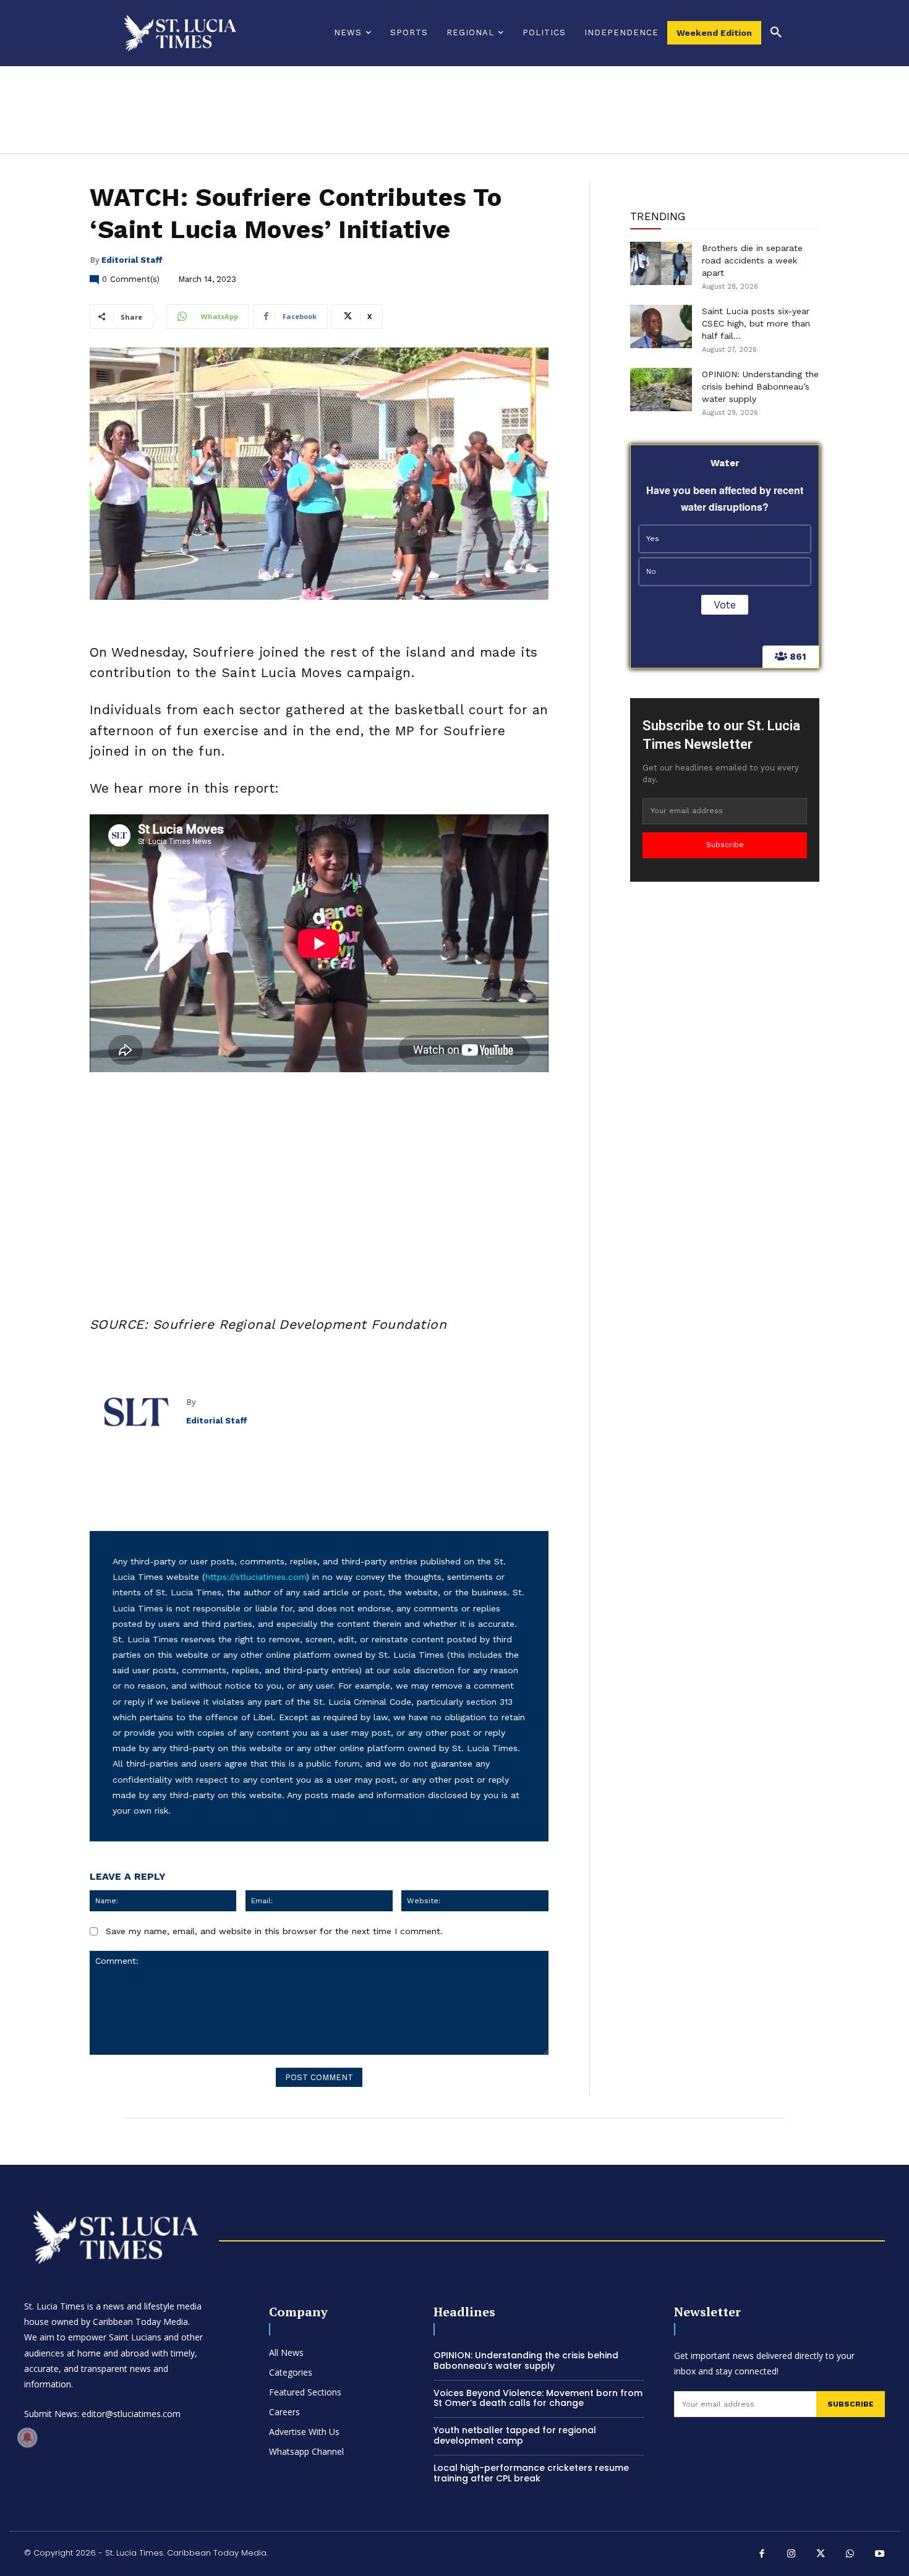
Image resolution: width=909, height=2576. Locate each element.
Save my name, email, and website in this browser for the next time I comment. (274, 1931)
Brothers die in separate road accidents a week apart (752, 260)
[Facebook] (762, 2555)
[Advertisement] (319, 1181)
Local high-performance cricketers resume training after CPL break (531, 2473)
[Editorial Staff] (138, 1412)
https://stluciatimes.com (256, 1577)
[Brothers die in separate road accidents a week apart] (661, 263)
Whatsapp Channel (306, 2451)
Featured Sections (305, 2392)
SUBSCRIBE (851, 2404)
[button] (776, 33)
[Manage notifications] (27, 2437)
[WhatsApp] (850, 2555)
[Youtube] (880, 2555)
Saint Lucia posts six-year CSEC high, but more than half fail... (756, 323)
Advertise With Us (304, 2432)
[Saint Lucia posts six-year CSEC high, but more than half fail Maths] (661, 326)
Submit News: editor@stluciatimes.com (102, 2414)
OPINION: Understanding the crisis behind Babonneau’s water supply (760, 386)
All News (286, 2352)
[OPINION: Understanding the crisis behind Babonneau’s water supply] (661, 390)
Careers (284, 2412)
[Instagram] (792, 2555)
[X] (821, 2555)
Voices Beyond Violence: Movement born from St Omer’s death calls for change (538, 2398)
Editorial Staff (132, 260)
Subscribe (725, 845)
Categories (291, 2372)
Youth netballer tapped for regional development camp (515, 2435)
